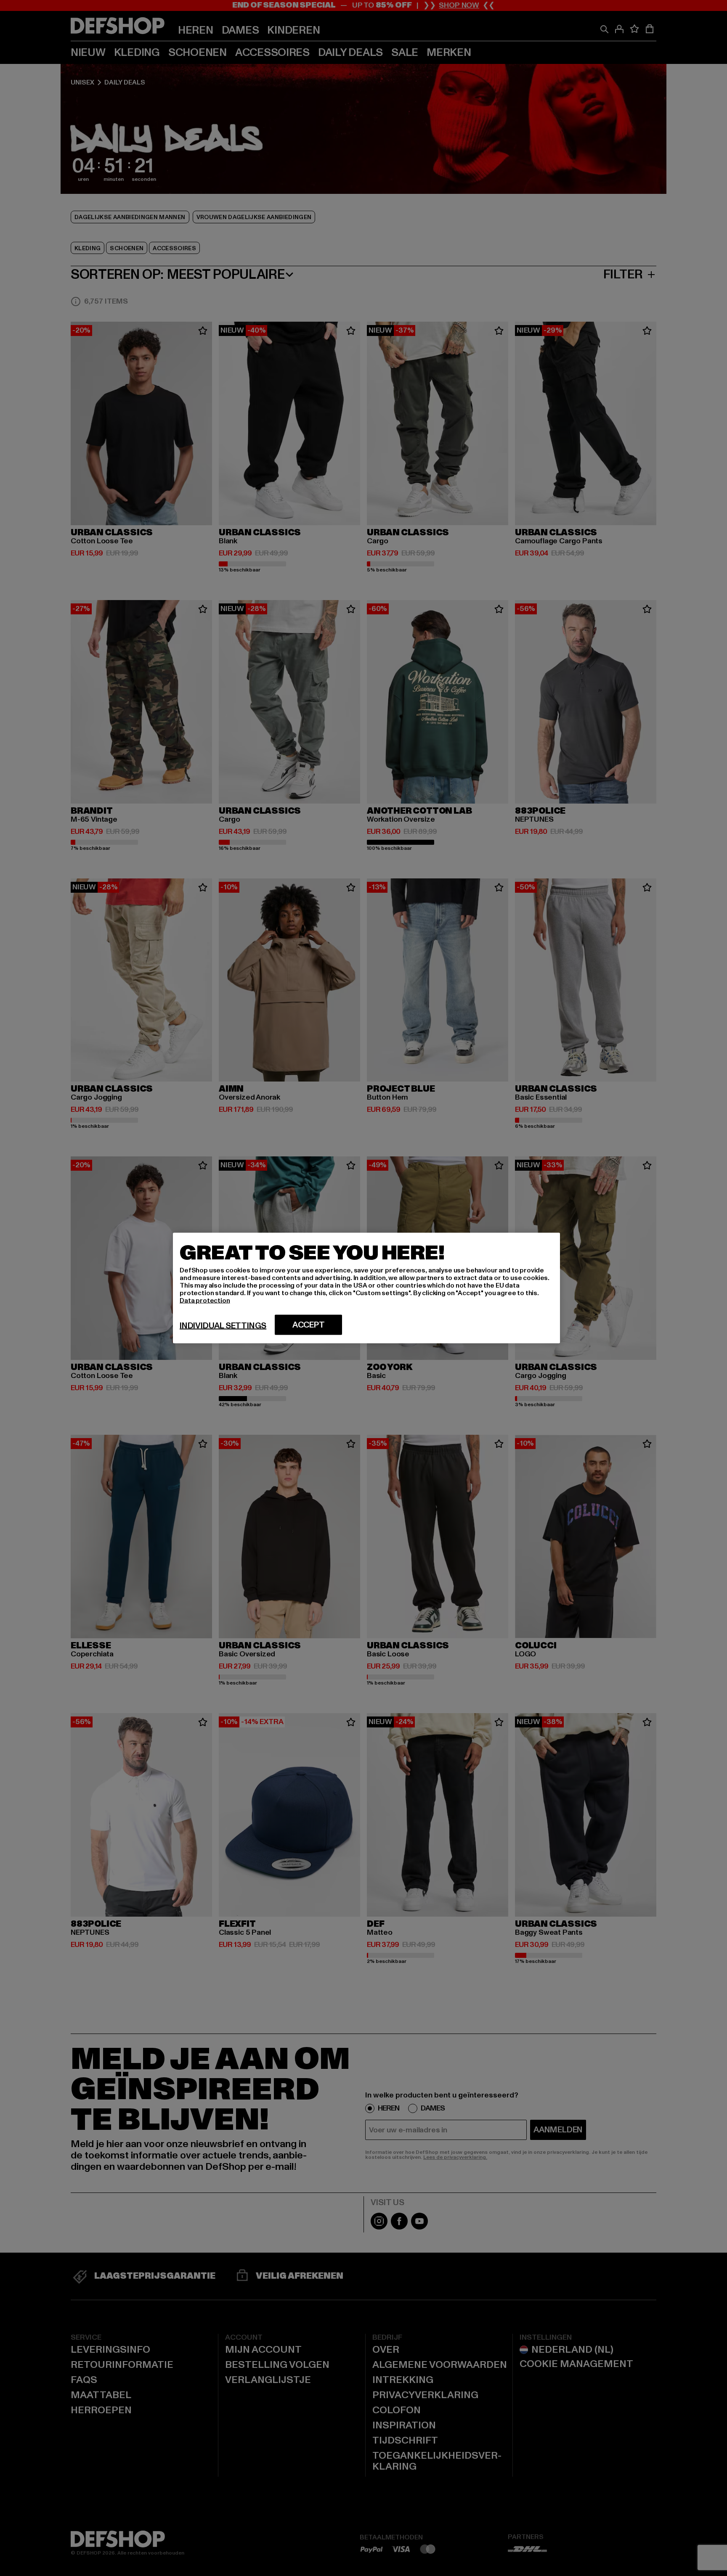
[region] (366, 1288)
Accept (309, 1325)
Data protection (205, 1301)
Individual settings (223, 1326)
